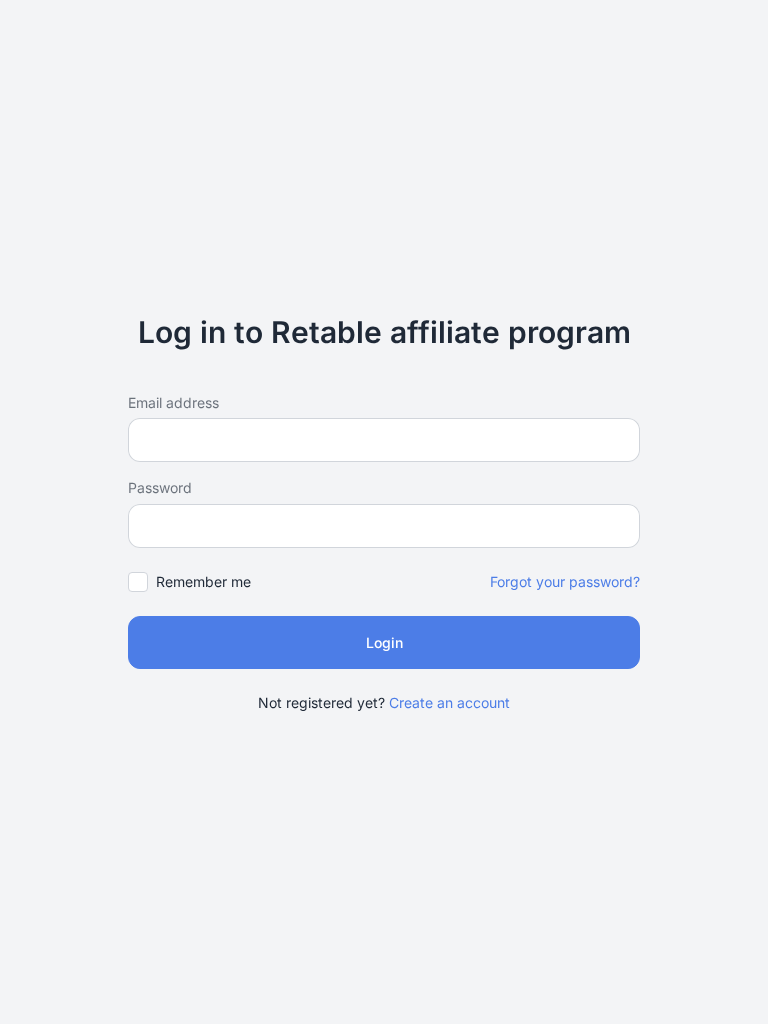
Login (384, 642)
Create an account (449, 702)
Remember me (203, 581)
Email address (173, 402)
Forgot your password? (565, 581)
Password (160, 487)
